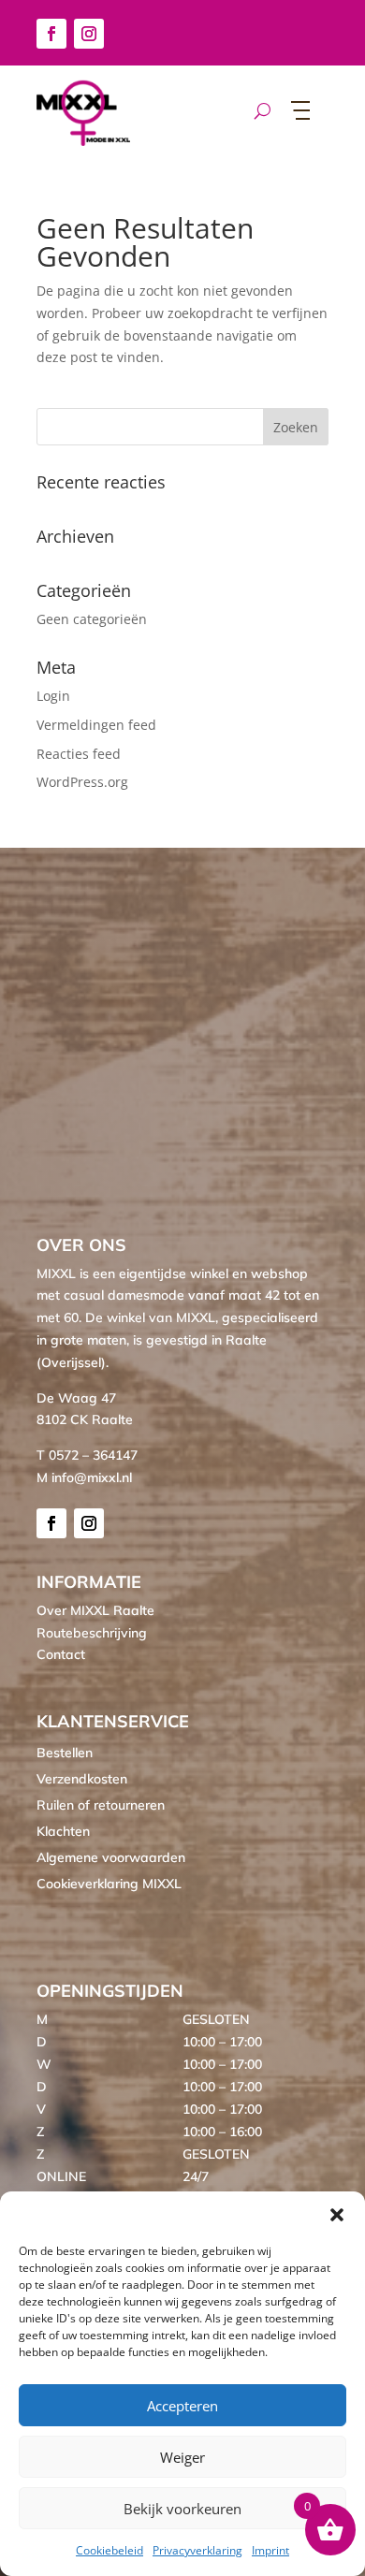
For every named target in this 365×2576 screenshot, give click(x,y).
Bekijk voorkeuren (182, 2509)
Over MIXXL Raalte (95, 1610)
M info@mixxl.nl (84, 1477)
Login (53, 696)
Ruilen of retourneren (101, 1805)
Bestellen (65, 1753)
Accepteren (182, 2406)
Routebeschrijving (92, 1633)
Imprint (270, 2550)
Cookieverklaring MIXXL (109, 1884)
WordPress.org (82, 782)
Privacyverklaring (197, 2550)
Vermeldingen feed (96, 725)
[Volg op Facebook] (51, 34)
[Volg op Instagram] (89, 34)
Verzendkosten (82, 1779)
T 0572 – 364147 (87, 1455)
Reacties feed (79, 754)
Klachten (63, 1831)
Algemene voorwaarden (111, 1857)
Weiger (182, 2457)
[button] (337, 2215)
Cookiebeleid (109, 2550)
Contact (61, 1654)
